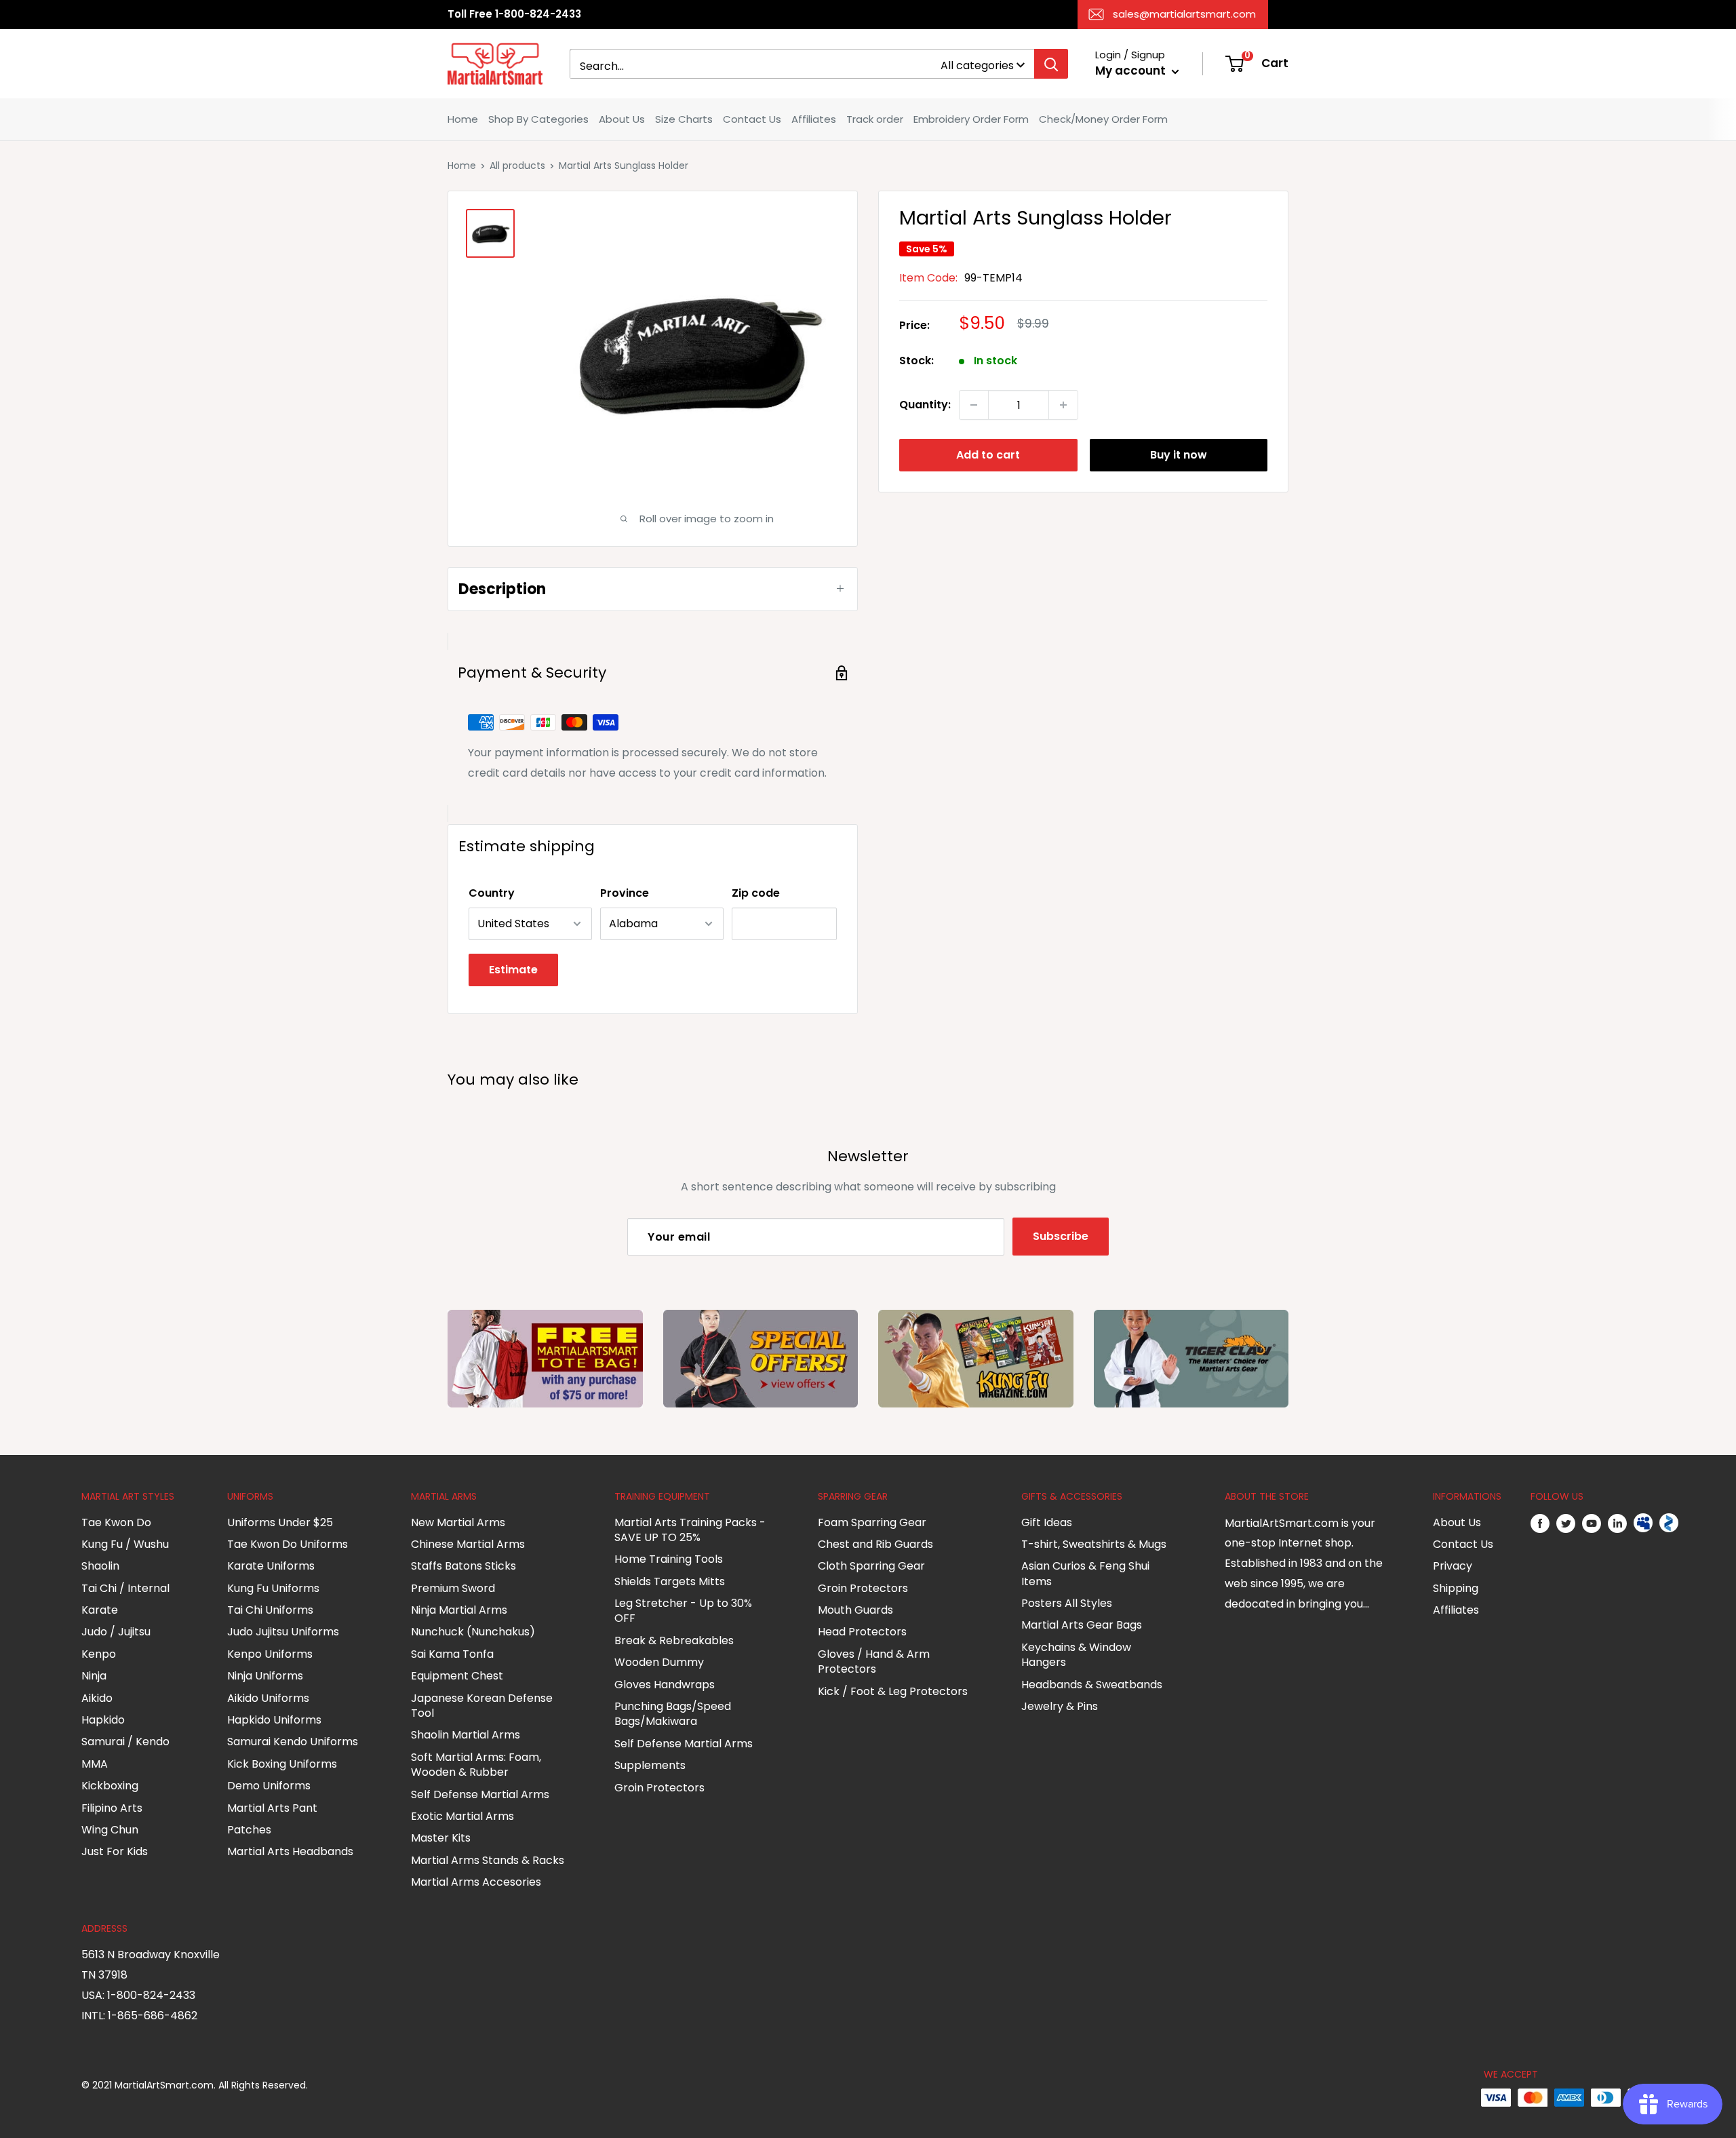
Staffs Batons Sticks (463, 1566)
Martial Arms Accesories (476, 1882)
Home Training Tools (669, 1559)
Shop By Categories (538, 119)
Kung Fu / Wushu (125, 1544)
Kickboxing (110, 1786)
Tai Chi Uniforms (270, 1610)
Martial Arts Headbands (290, 1851)
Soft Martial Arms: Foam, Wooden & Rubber (476, 1765)
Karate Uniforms (271, 1566)
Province (625, 893)
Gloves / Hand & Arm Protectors (874, 1661)
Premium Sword (453, 1588)
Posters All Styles (1067, 1603)
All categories (977, 65)
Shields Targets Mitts (670, 1581)
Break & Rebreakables (674, 1640)
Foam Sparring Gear (872, 1522)
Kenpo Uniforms (270, 1654)
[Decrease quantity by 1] (974, 405)
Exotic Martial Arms (462, 1816)
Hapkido (103, 1720)
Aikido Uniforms (268, 1698)
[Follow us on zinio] (1669, 1523)
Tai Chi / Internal (125, 1588)
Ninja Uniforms (265, 1676)
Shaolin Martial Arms (466, 1735)
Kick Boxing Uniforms (282, 1764)
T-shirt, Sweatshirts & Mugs (1094, 1544)
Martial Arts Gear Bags (1082, 1625)
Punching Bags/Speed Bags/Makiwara (673, 1714)
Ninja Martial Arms (459, 1610)
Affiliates (814, 119)
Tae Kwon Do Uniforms (288, 1544)
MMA (95, 1764)
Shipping (1456, 1588)
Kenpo (99, 1654)
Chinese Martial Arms (468, 1544)
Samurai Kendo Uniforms (293, 1742)
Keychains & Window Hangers (1076, 1655)
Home (463, 119)
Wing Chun (110, 1830)
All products (517, 166)
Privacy (1453, 1566)
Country (492, 893)
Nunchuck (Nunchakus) (473, 1632)
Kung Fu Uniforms (273, 1588)
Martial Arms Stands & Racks (488, 1860)
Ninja (94, 1676)
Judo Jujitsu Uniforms (283, 1632)
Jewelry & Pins (1060, 1706)
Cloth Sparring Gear (871, 1566)
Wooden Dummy (659, 1662)
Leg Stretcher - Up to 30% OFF (683, 1611)
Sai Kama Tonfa (452, 1654)
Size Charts (684, 119)
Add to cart (988, 455)
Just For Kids (115, 1851)
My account (1132, 71)
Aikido (97, 1698)
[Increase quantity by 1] (1063, 405)
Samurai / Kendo (125, 1742)
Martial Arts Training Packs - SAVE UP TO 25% (690, 1530)
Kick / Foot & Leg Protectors (893, 1691)
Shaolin (100, 1566)
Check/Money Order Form (1103, 119)
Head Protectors (862, 1632)
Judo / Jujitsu (116, 1632)
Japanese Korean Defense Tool (482, 1706)
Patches (249, 1830)
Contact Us (752, 119)
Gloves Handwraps (665, 1685)
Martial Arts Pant (272, 1808)
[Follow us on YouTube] (1592, 1523)
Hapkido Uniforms (274, 1720)
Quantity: (925, 405)
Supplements (650, 1765)
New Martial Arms (458, 1522)
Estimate (513, 970)
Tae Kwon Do (116, 1522)
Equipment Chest (457, 1676)
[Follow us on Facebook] (1540, 1523)
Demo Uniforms (269, 1786)
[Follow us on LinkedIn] (1617, 1523)
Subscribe (1061, 1236)
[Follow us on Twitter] (1566, 1523)
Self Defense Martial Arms (480, 1794)
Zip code (756, 893)
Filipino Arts (112, 1808)
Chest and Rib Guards (875, 1544)
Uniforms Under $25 (280, 1522)
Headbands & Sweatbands (1092, 1685)
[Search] (1051, 64)
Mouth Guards (855, 1610)
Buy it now (1179, 455)
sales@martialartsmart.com (1184, 14)
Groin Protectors (659, 1788)
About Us (622, 119)
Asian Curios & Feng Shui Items (1085, 1573)
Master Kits (441, 1838)
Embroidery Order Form (971, 119)
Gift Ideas (1047, 1522)
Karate (100, 1610)
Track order (875, 119)
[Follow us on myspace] (1643, 1523)
